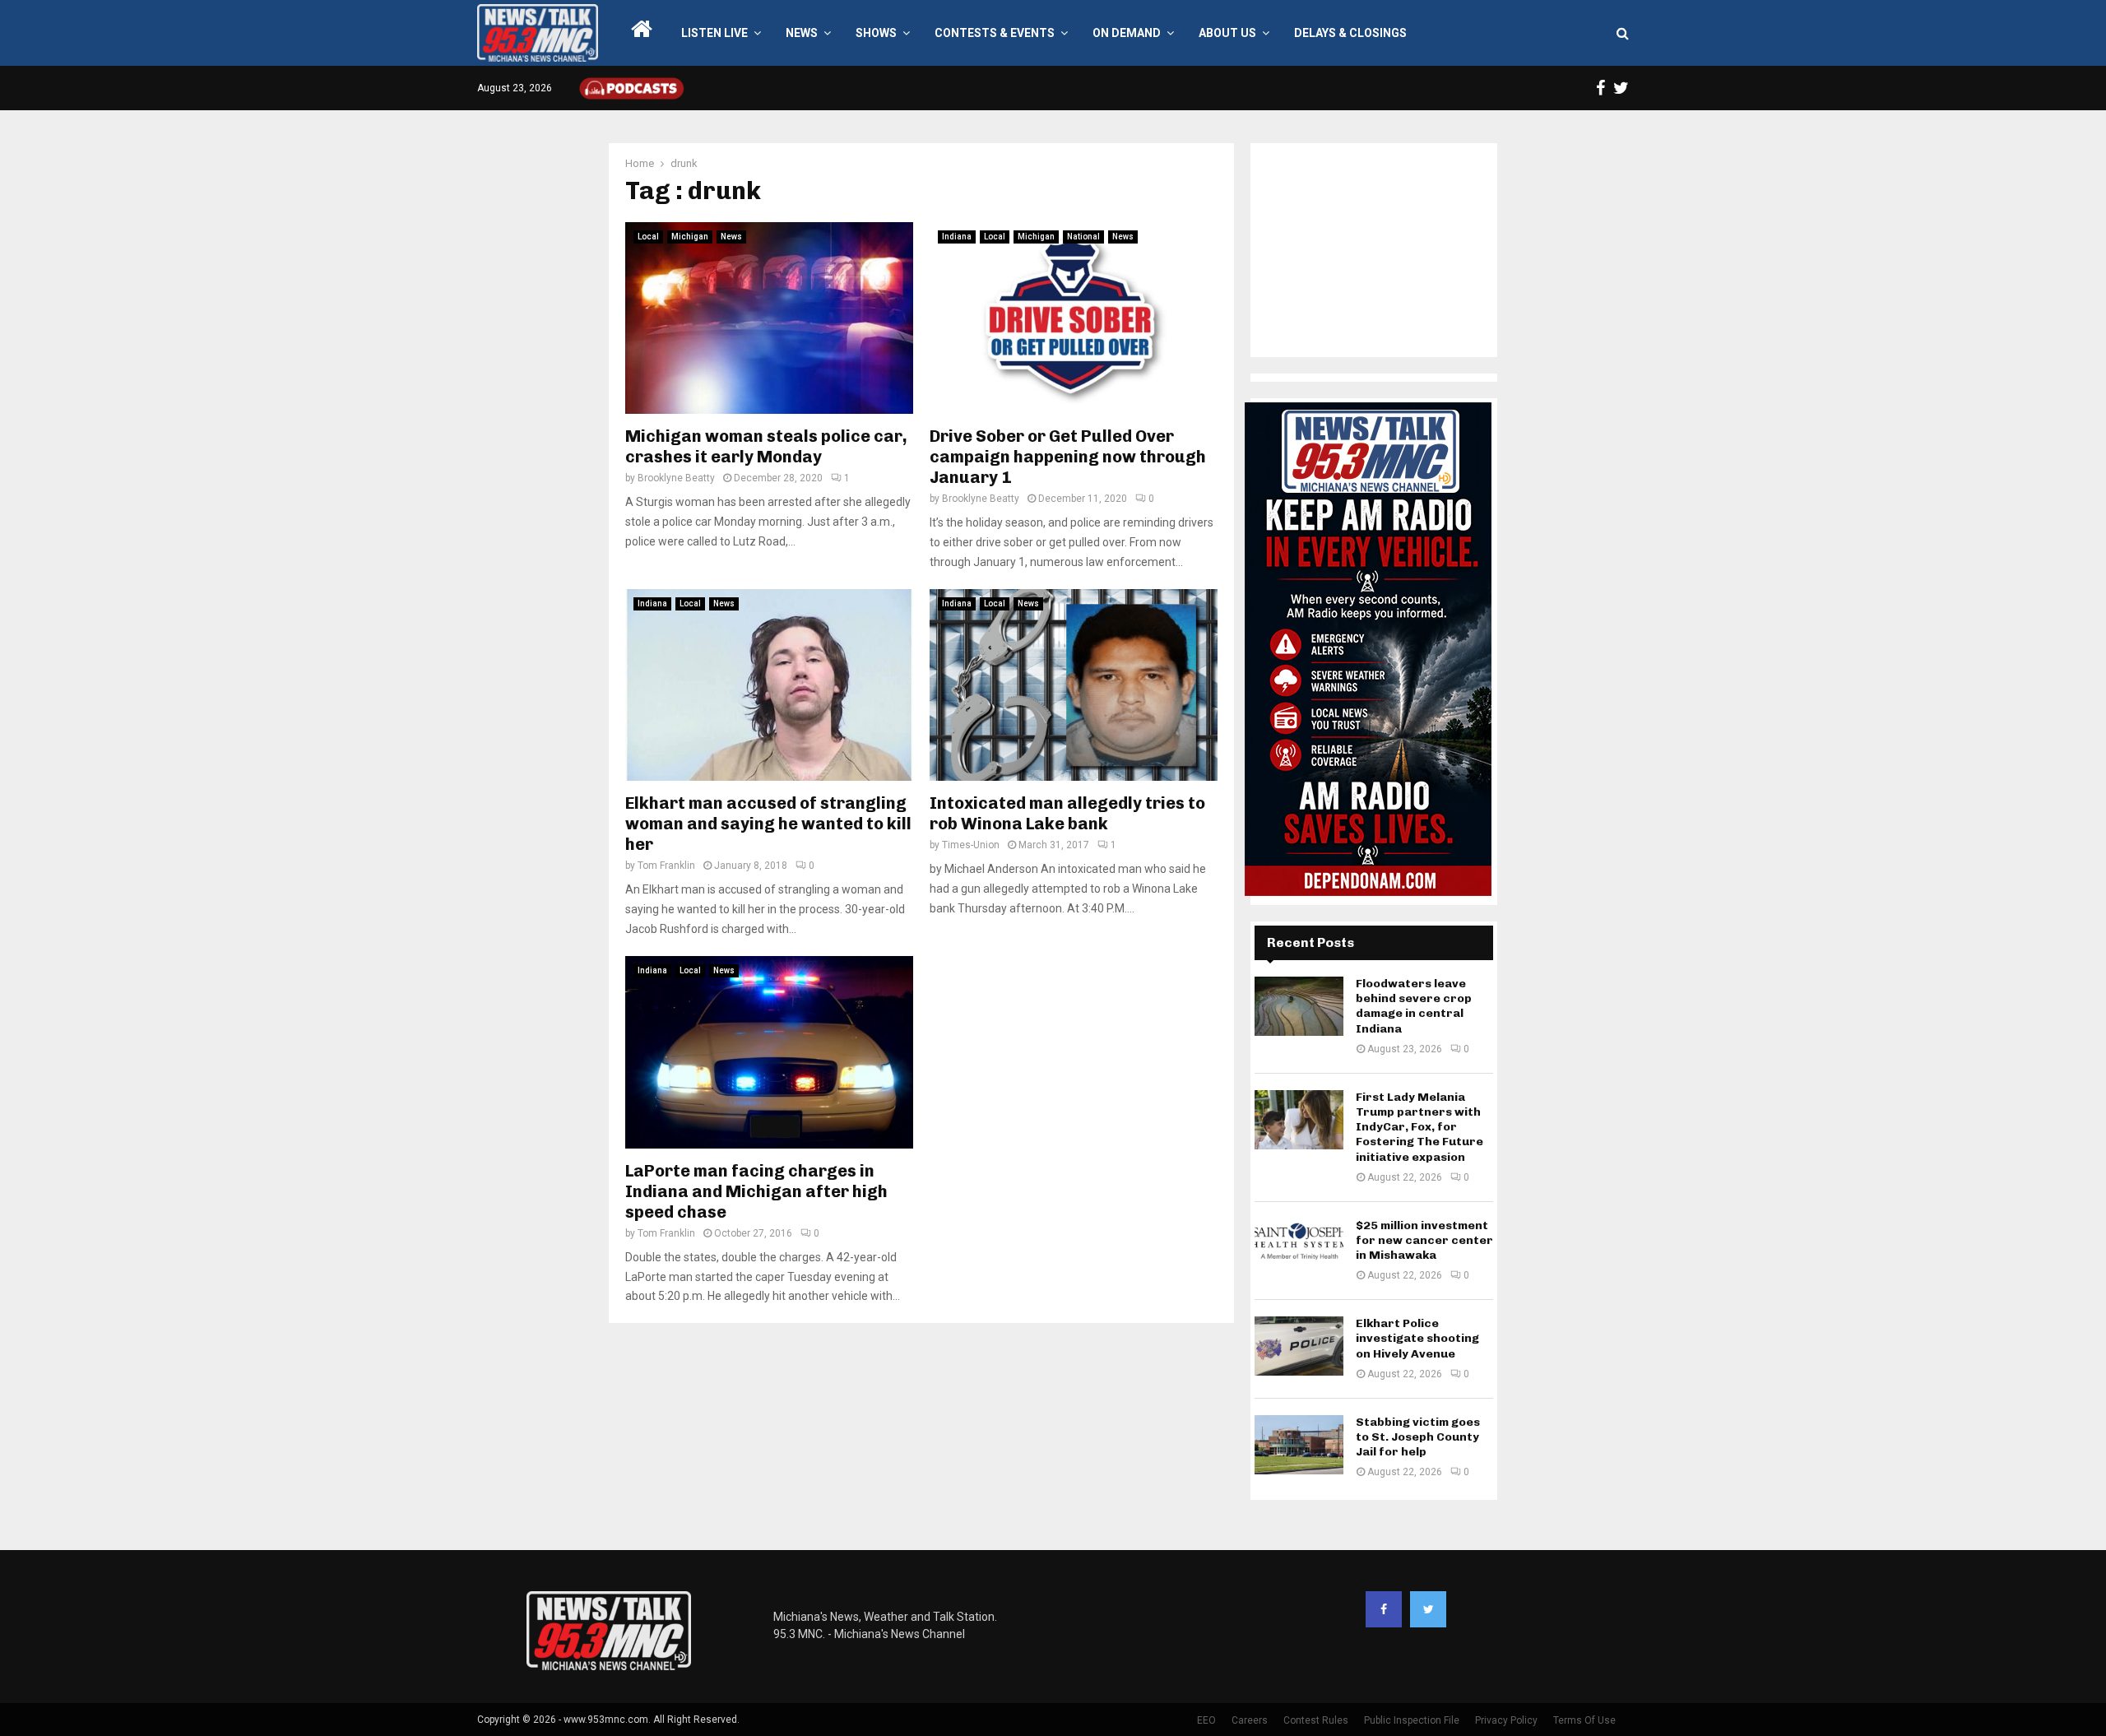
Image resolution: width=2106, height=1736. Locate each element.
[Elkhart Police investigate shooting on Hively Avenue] (1299, 1346)
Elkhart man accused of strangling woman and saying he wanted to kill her (768, 824)
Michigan (690, 237)
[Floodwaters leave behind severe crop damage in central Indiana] (1299, 1006)
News (802, 33)
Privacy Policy (1506, 1720)
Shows (876, 33)
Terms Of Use (1584, 1720)
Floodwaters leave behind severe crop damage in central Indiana (1414, 1006)
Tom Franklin (666, 866)
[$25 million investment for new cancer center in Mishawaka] (1299, 1248)
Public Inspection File (1412, 1720)
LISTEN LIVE (714, 33)
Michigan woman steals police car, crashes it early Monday (766, 446)
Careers (1250, 1720)
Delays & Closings (1350, 33)
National (1083, 237)
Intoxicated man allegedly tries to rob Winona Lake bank (1067, 813)
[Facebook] (1384, 1609)
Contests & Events (995, 33)
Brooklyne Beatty (676, 478)
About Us (1227, 33)
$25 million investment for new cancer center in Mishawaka (1424, 1240)
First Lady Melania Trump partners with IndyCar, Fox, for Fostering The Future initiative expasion (1419, 1127)
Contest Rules (1316, 1720)
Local (648, 237)
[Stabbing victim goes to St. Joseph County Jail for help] (1299, 1445)
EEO (1206, 1720)
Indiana (957, 237)
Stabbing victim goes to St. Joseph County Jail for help (1418, 1437)
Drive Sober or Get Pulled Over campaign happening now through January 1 (1068, 457)
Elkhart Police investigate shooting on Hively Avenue (1417, 1338)
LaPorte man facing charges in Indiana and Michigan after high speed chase (756, 1191)
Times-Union (971, 845)
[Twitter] (1428, 1609)
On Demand (1127, 33)
